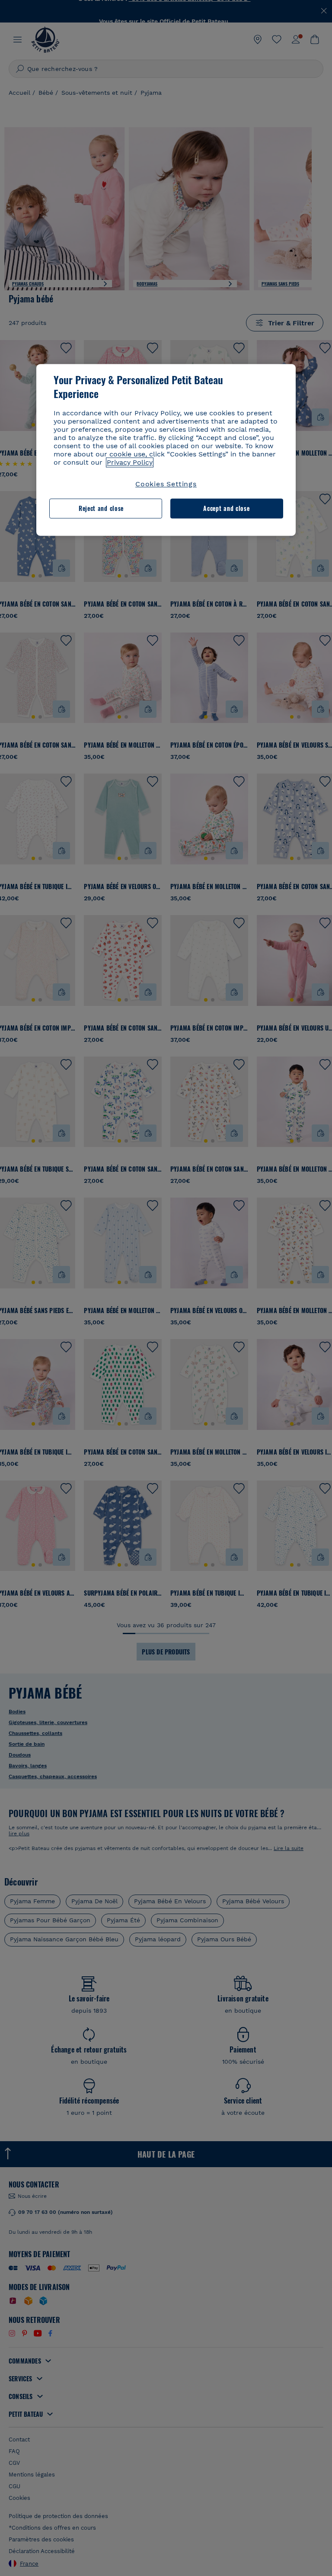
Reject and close (101, 509)
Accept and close (226, 509)
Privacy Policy (130, 462)
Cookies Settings (166, 484)
